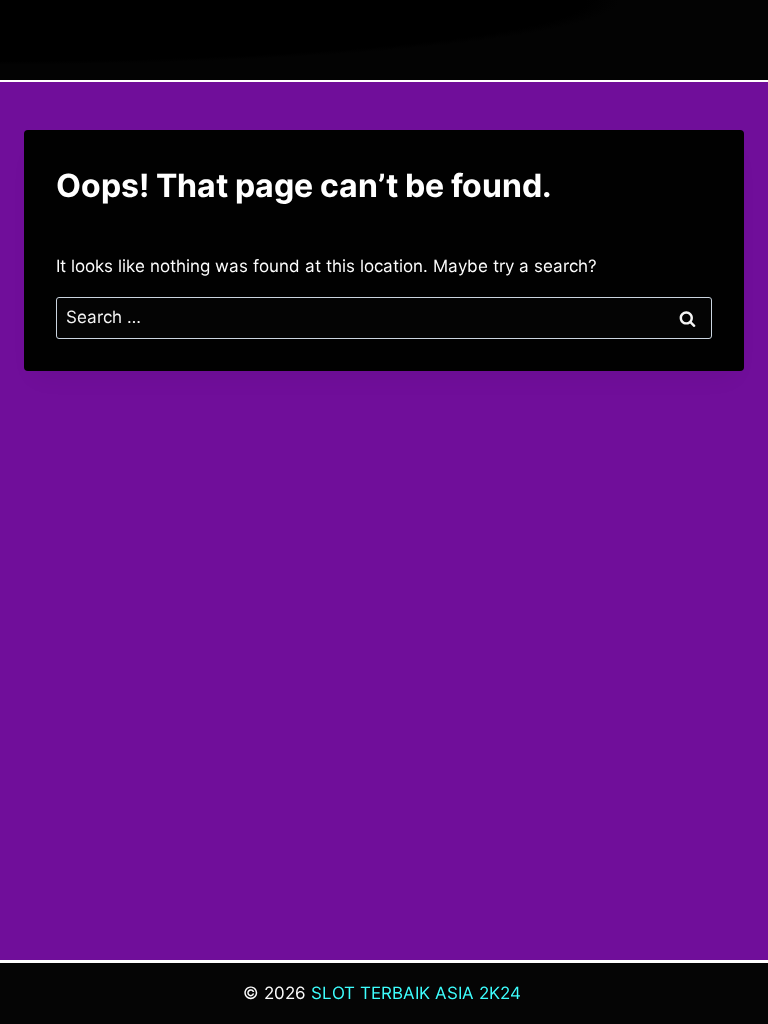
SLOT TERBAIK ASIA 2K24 (416, 993)
